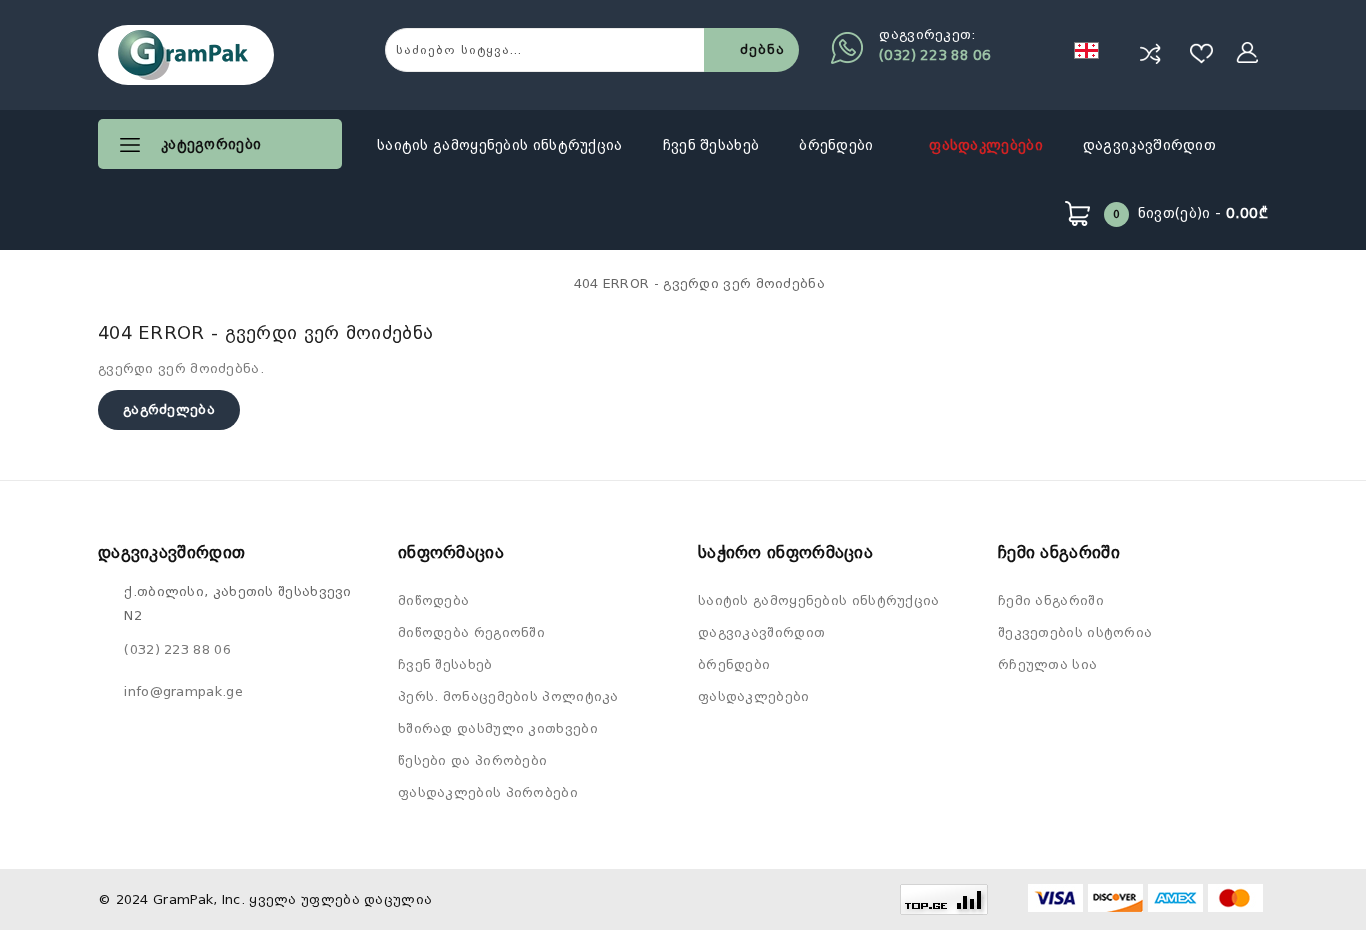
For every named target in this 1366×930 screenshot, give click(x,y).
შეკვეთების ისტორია (1075, 632)
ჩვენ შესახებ (711, 145)
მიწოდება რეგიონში (471, 632)
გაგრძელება (169, 409)
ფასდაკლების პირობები (488, 792)
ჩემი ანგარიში (1051, 600)
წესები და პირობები (472, 760)
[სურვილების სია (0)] (1202, 53)
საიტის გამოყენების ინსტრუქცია (500, 145)
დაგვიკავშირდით (1149, 145)
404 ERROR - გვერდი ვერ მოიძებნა (699, 283)
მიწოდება (433, 600)
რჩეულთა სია (1047, 664)
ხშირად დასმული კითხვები (498, 728)
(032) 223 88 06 (935, 55)
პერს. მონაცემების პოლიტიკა (508, 696)
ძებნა (762, 49)
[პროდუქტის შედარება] (1150, 53)
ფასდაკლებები (986, 145)
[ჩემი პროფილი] (1248, 53)
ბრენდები (838, 145)
